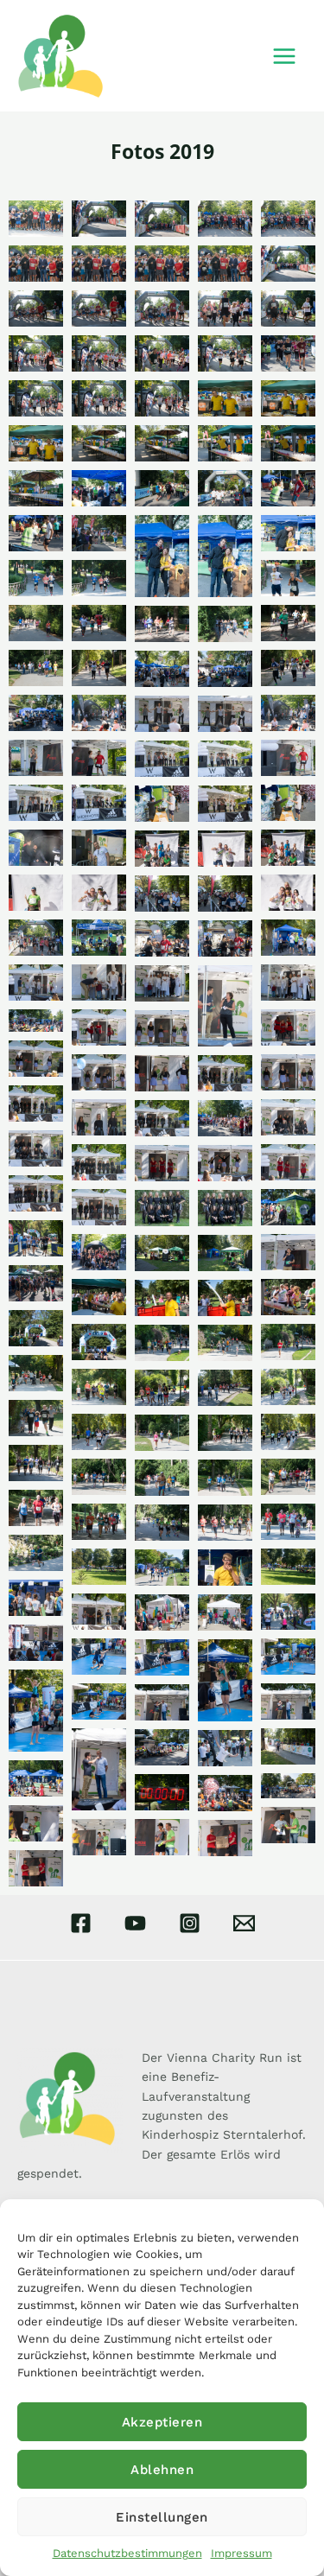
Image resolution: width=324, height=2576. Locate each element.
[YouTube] (135, 1923)
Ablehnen (162, 2470)
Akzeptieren (162, 2422)
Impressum (241, 2553)
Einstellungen (162, 2517)
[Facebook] (81, 1923)
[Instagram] (190, 1923)
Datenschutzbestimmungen (127, 2553)
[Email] (244, 1923)
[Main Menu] (284, 56)
